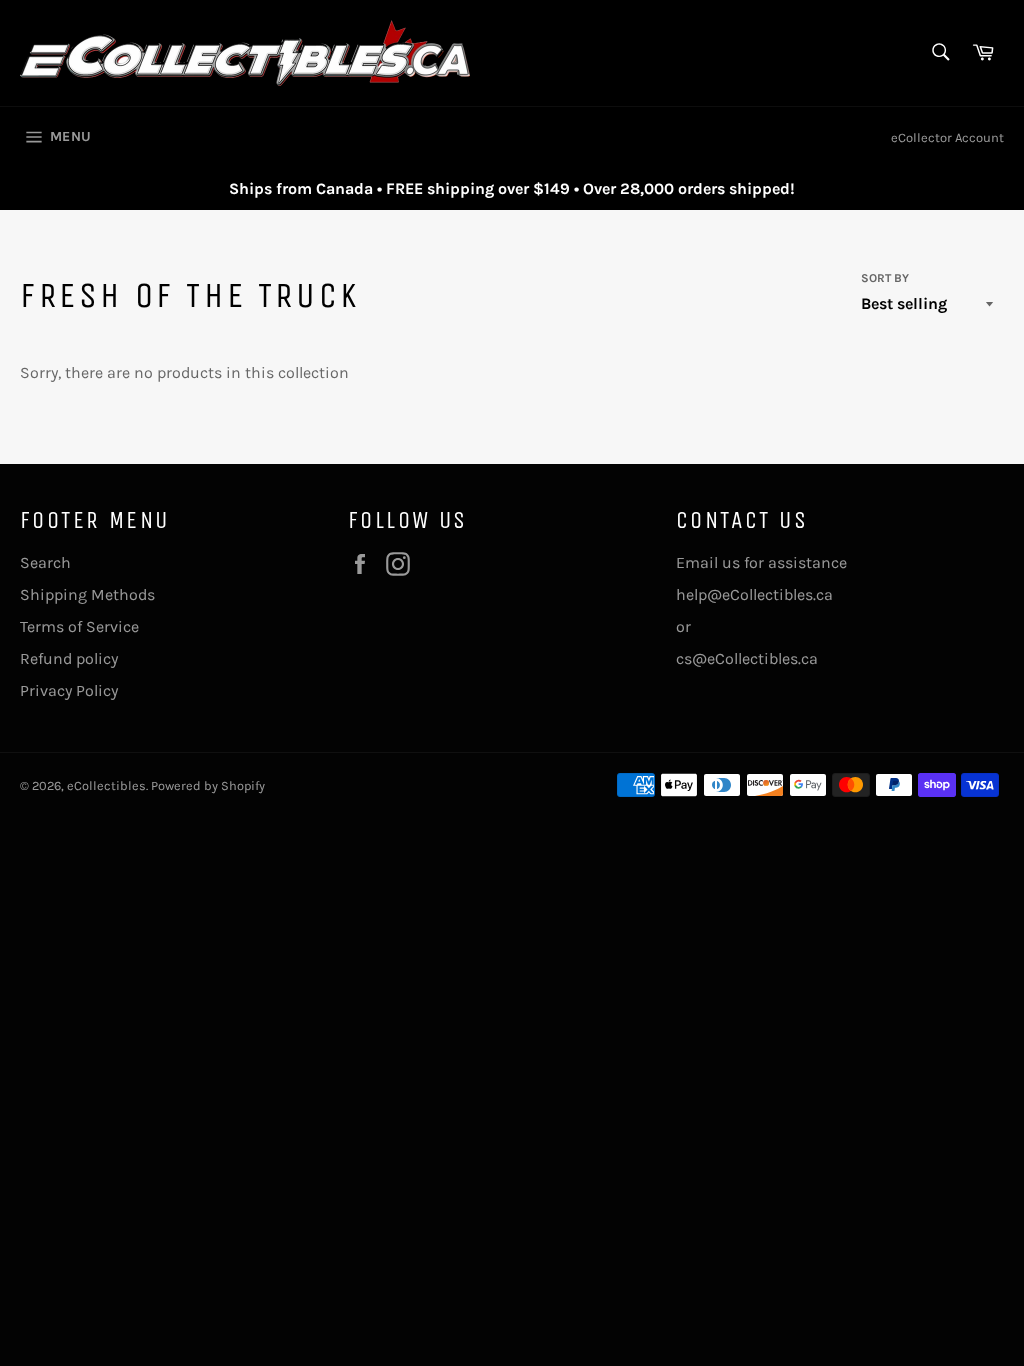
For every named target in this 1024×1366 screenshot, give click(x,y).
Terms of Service (79, 626)
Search (45, 562)
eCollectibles (106, 785)
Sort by (885, 278)
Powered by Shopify (208, 785)
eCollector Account (947, 137)
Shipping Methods (87, 594)
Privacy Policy (69, 690)
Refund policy (69, 658)
